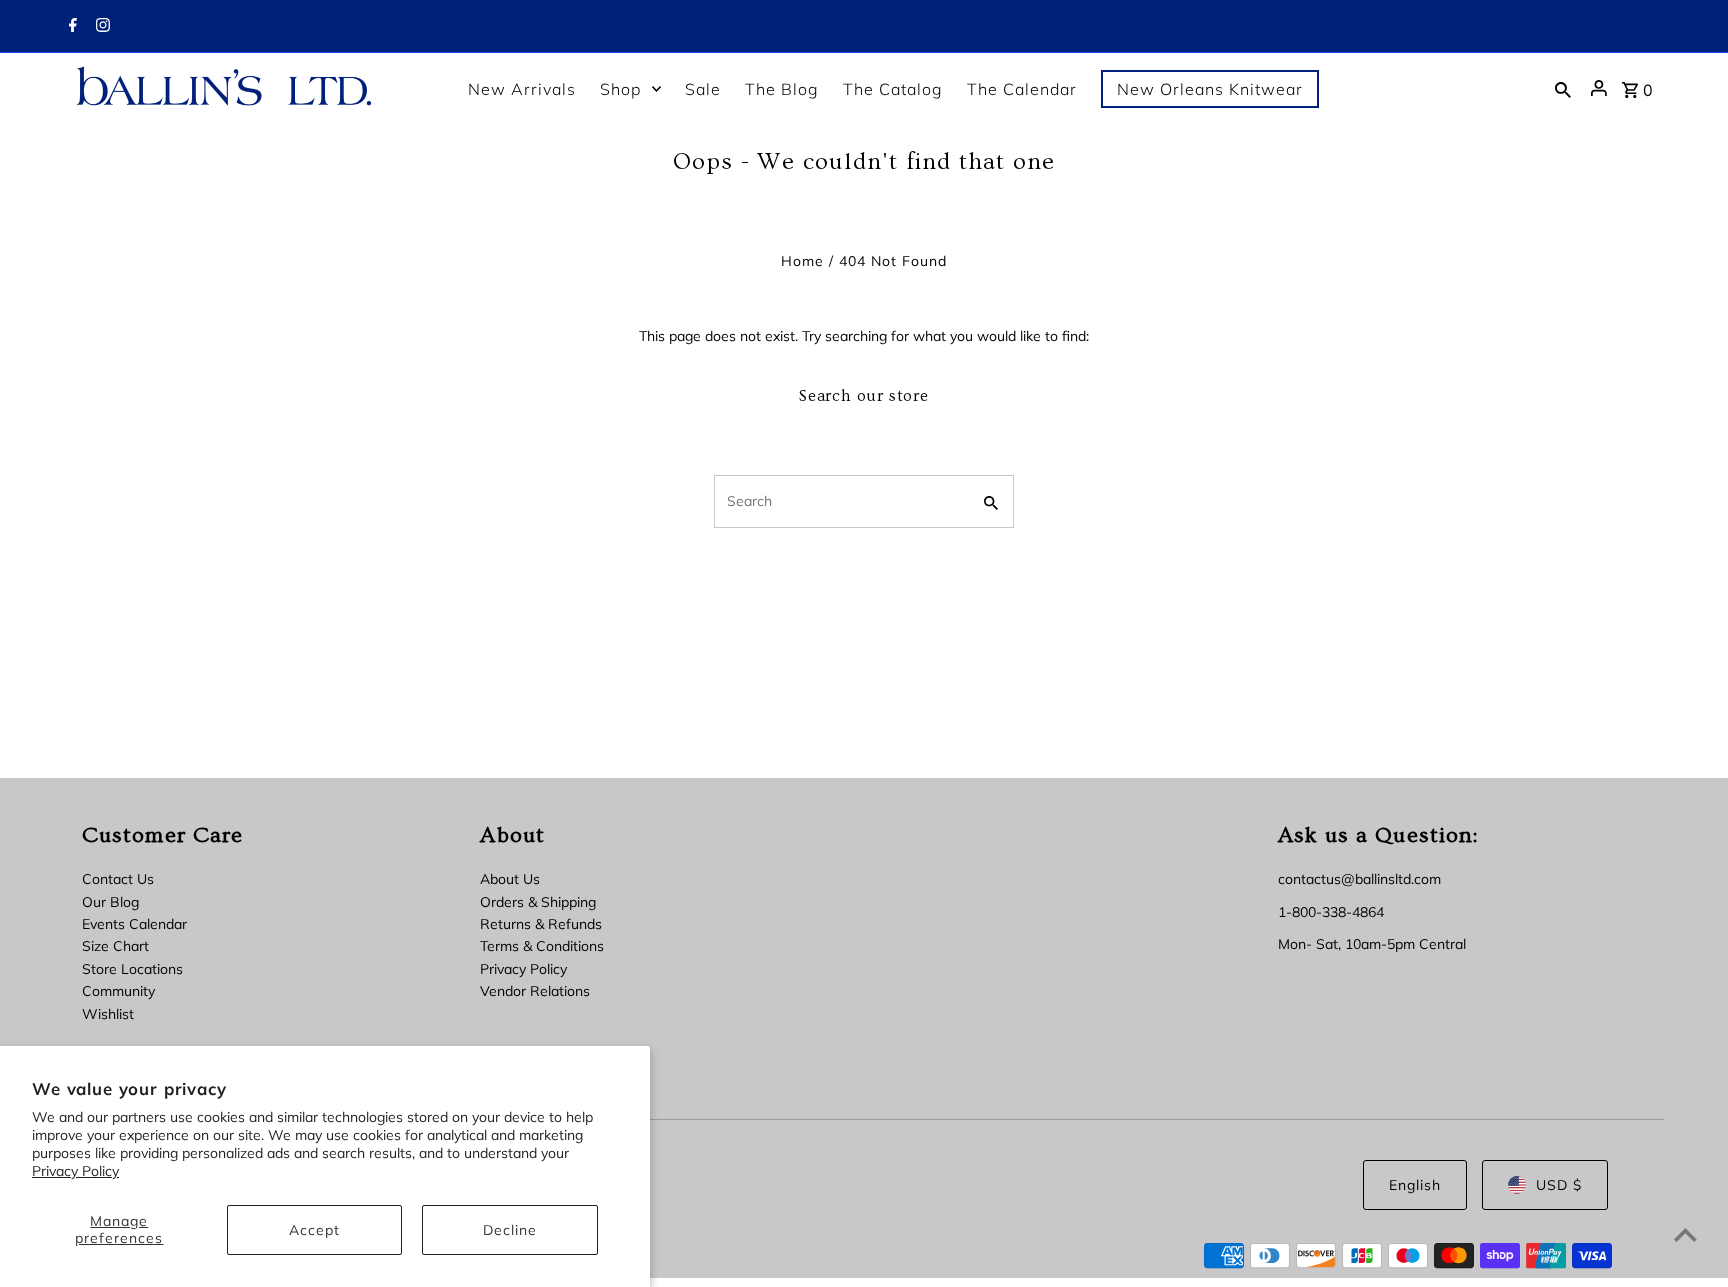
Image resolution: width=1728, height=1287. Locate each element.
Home (802, 261)
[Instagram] (100, 27)
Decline (510, 1230)
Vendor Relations (535, 991)
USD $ (1559, 1185)
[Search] (1563, 88)
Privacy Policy (75, 1171)
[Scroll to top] (1685, 1234)
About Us (510, 879)
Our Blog (110, 902)
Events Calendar (134, 924)
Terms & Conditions (542, 946)
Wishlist (108, 1014)
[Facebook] (70, 27)
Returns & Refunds (541, 924)
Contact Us (118, 879)
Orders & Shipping (538, 902)
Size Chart (115, 946)
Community (118, 991)
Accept (314, 1230)
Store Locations (132, 969)
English (1415, 1185)
